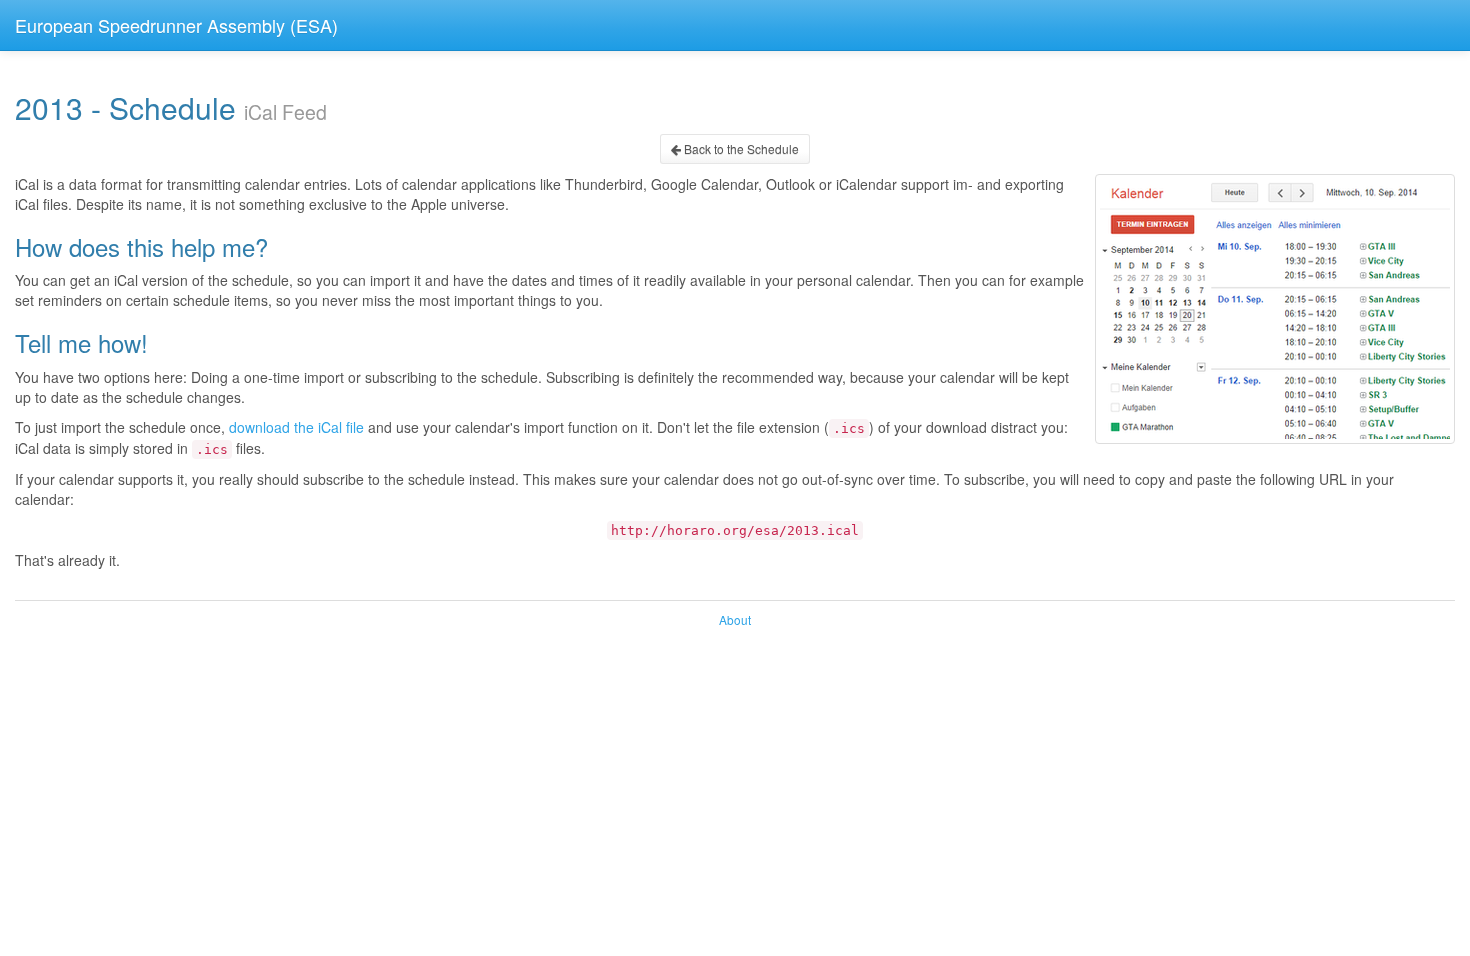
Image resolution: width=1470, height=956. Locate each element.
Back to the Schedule (740, 148)
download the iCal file (296, 427)
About (735, 619)
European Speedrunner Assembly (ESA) (176, 25)
